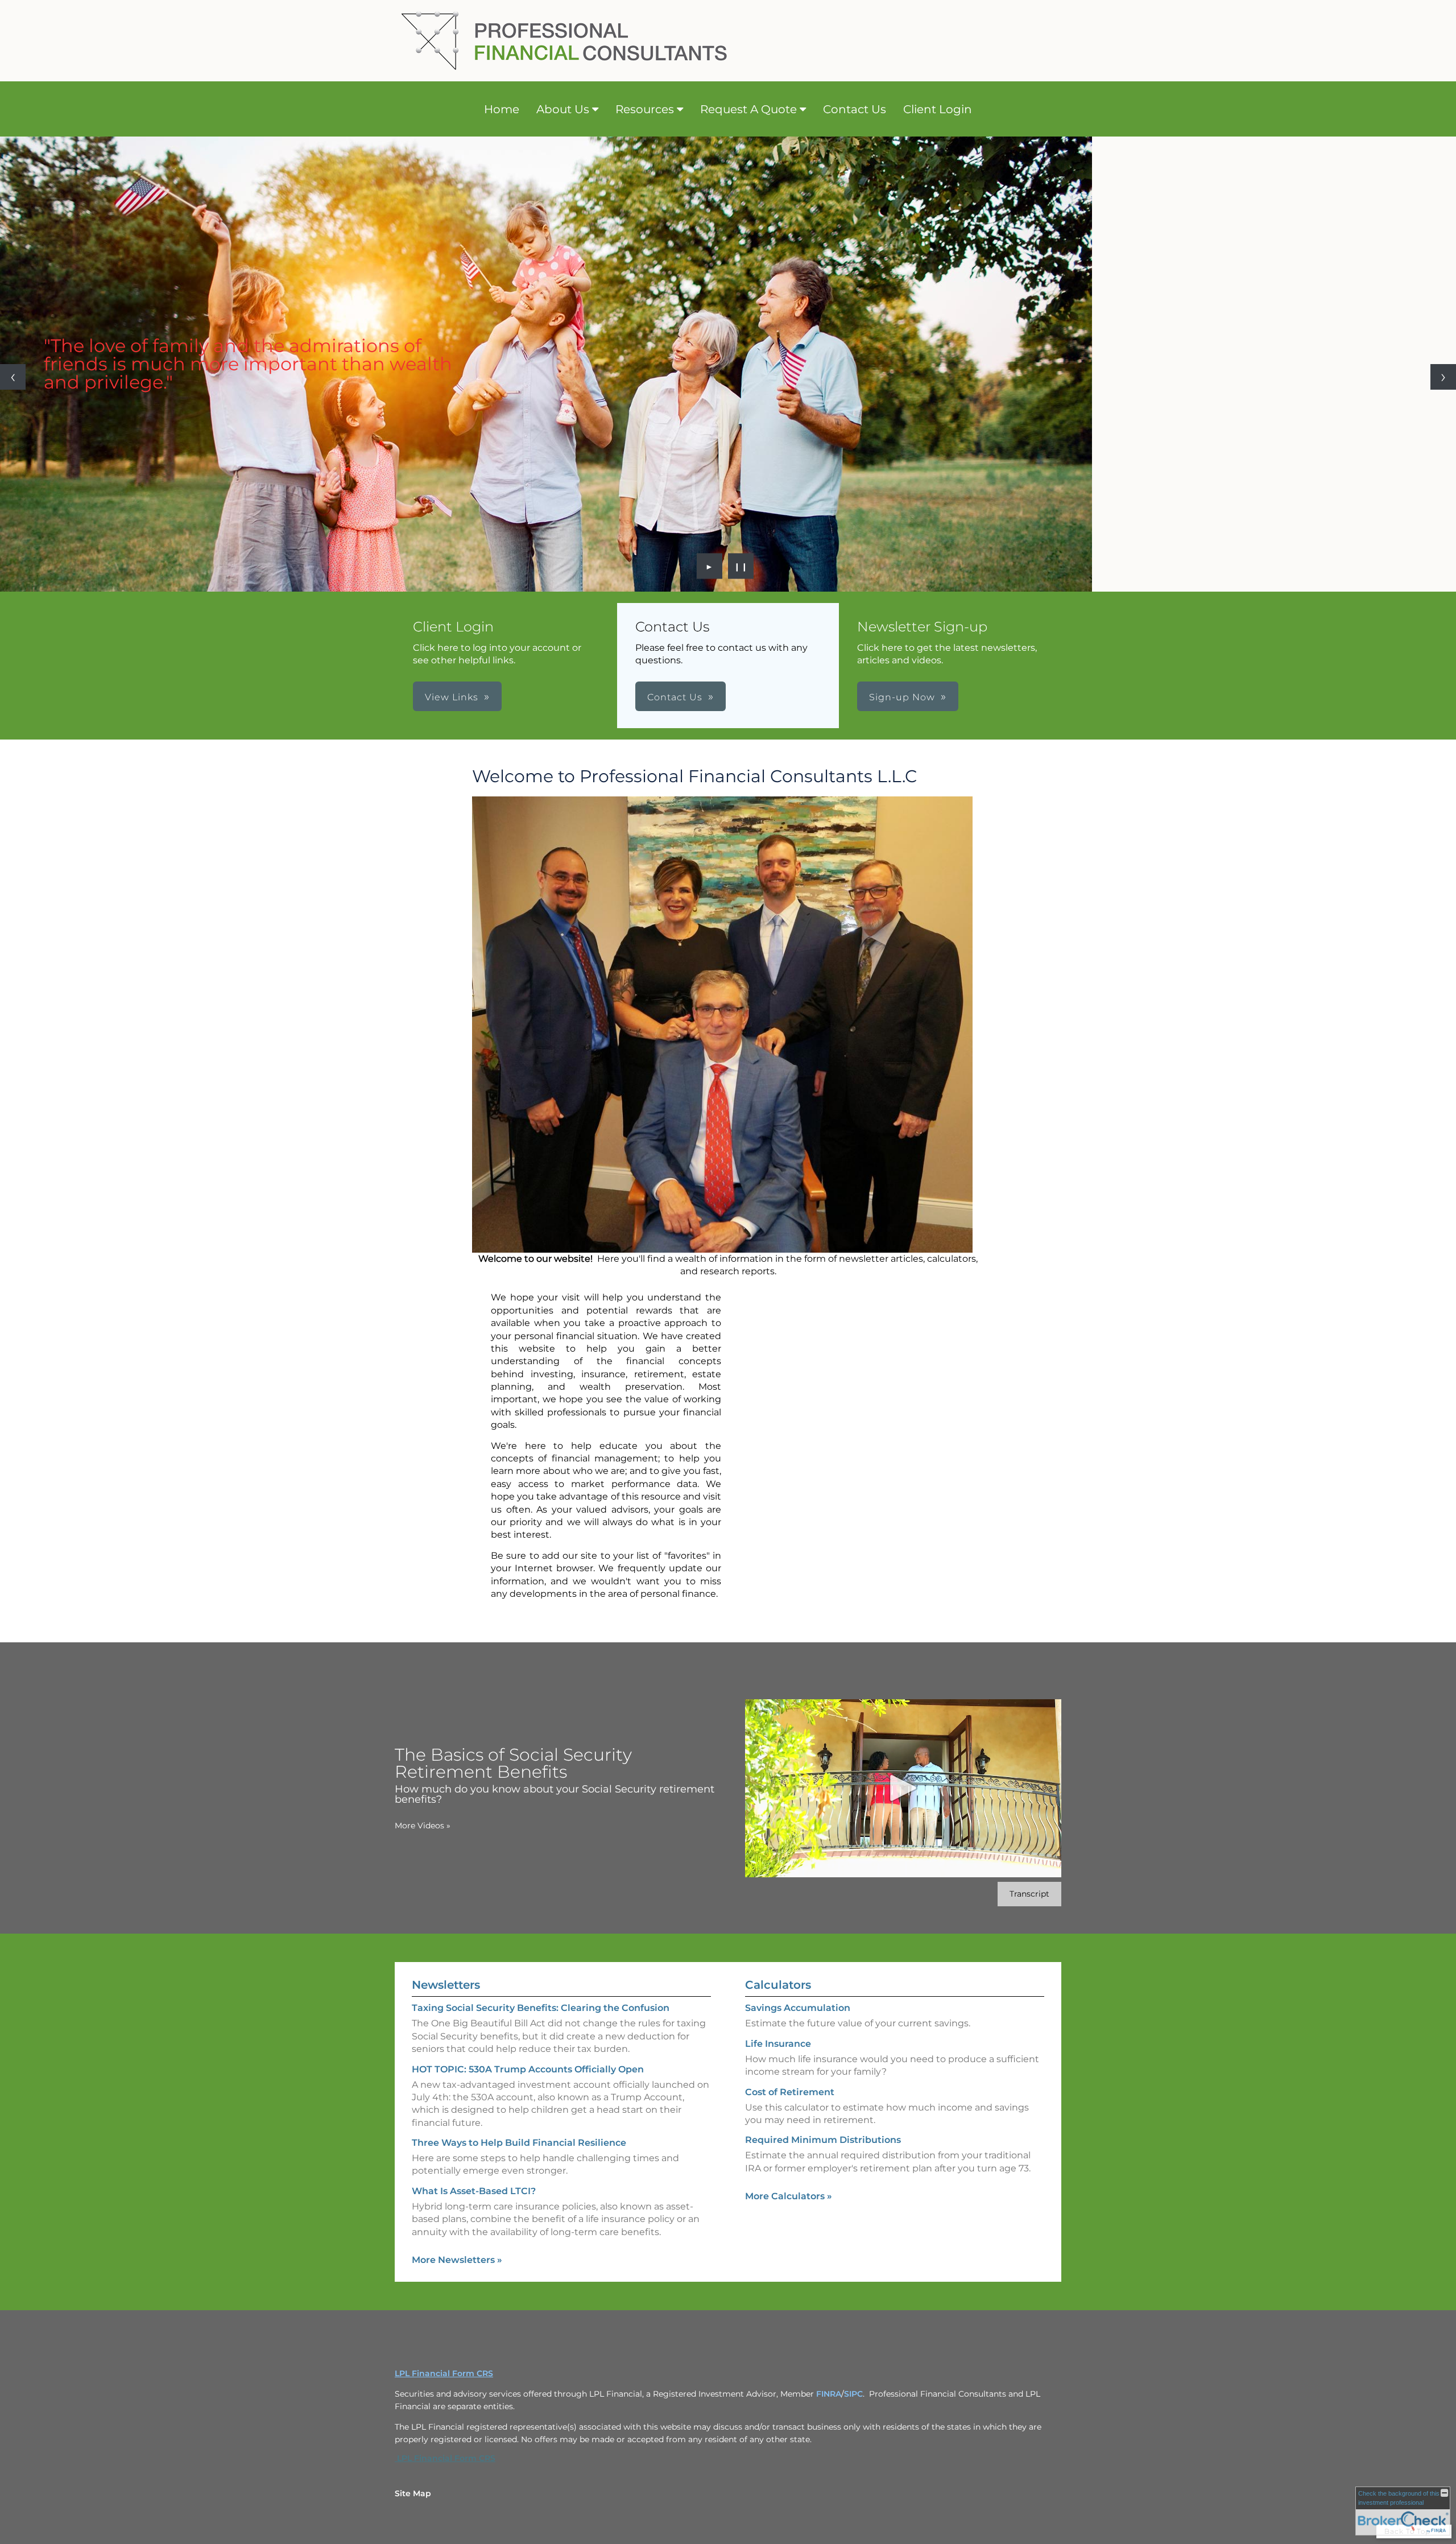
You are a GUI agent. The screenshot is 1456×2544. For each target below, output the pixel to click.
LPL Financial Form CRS (444, 2373)
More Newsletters (457, 2260)
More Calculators (789, 2196)
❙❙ (741, 566)
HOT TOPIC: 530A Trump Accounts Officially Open (528, 2069)
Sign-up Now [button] (902, 697)
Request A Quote (748, 109)
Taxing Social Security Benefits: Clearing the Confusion (541, 2008)
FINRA (829, 2394)
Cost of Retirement (790, 2092)
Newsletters (446, 1985)
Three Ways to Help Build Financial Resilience (519, 2143)
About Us (563, 109)
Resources (645, 109)
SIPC (853, 2394)
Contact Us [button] (675, 697)
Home (502, 109)
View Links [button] (452, 697)
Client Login (938, 109)
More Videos (423, 1826)
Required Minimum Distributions (823, 2140)
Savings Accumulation (798, 2008)
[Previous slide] (13, 377)
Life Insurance (778, 2044)
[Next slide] (1443, 377)
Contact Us (855, 109)
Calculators (778, 1985)
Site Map (413, 2493)
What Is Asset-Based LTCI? (474, 2191)
